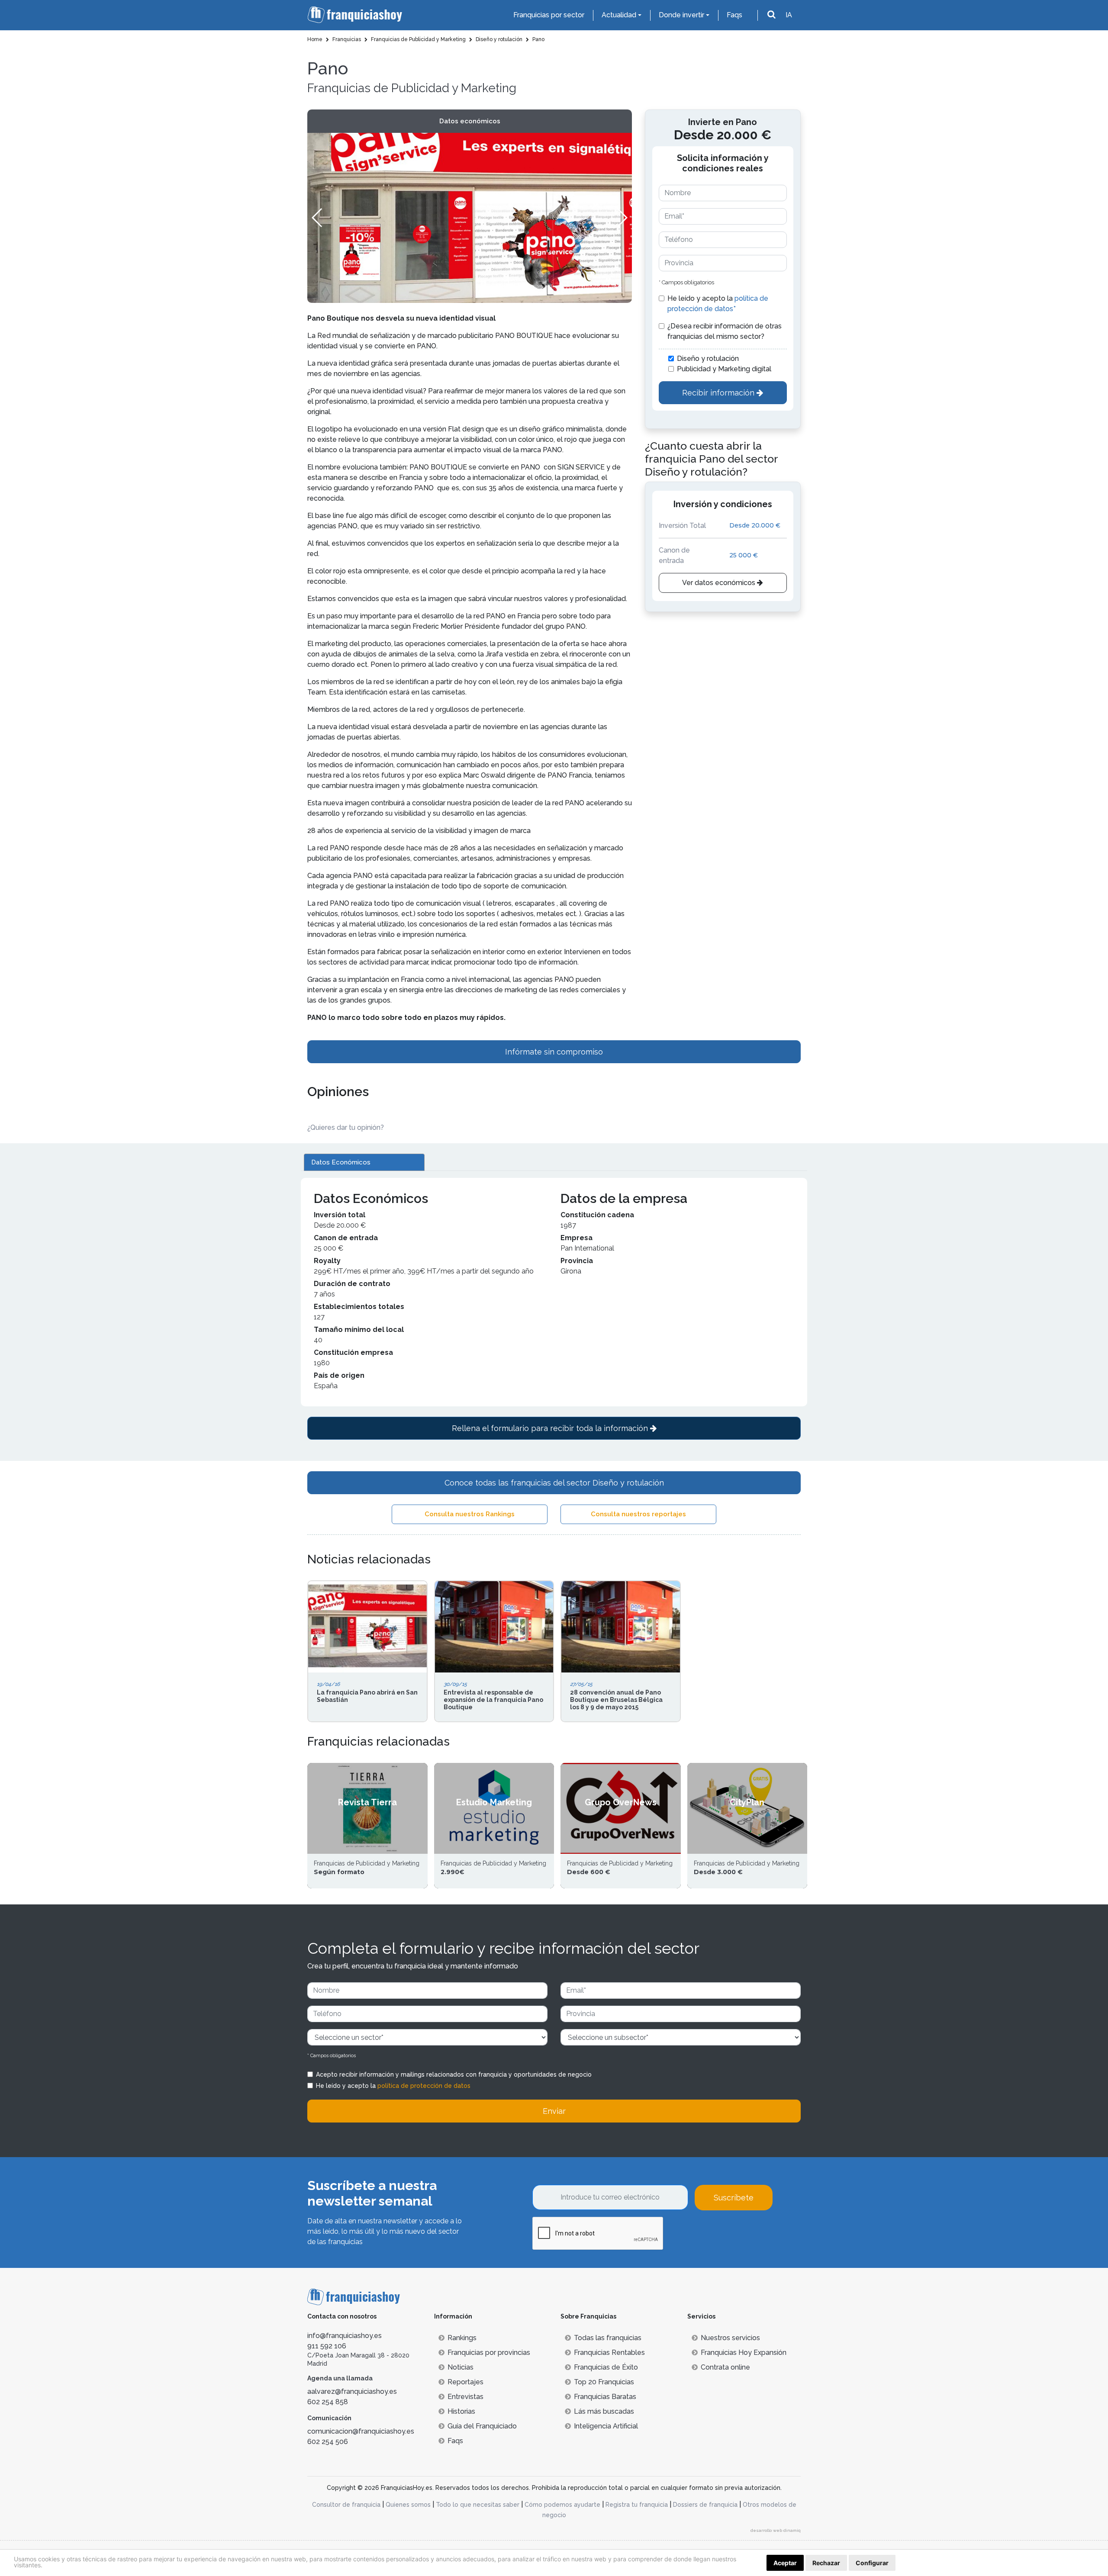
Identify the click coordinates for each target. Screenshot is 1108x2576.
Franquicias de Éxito (606, 2367)
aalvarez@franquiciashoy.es (352, 2391)
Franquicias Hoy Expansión (744, 2352)
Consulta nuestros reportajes (638, 1514)
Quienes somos (408, 2505)
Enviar (554, 2111)
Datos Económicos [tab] (341, 1162)
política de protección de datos (424, 2086)
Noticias (461, 2367)
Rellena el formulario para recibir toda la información (551, 1428)
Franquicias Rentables (609, 2352)
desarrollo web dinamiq (776, 2530)
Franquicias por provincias (489, 2352)
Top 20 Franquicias (604, 2382)
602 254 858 (328, 2402)
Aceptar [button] (785, 2563)
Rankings (462, 2338)
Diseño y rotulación (708, 359)
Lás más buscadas (604, 2411)
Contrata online (725, 2367)
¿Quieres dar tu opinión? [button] (346, 1127)
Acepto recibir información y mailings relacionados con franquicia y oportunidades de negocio (454, 2074)
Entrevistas (465, 2397)
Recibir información (719, 393)
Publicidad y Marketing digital (724, 369)
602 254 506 (328, 2442)
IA (789, 15)
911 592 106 (327, 2346)
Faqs (734, 15)
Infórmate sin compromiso (554, 1052)
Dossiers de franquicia (705, 2505)
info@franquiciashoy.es (345, 2336)
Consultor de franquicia (346, 2505)
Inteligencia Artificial (606, 2426)
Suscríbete (734, 2198)
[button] (622, 218)
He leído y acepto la (718, 304)
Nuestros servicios (730, 2338)
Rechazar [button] (826, 2563)
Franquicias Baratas (605, 2397)
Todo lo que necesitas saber (478, 2505)
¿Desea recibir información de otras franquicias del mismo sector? (725, 331)
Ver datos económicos (720, 583)
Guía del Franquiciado (482, 2426)
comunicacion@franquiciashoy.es (361, 2431)
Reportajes (465, 2382)
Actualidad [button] (619, 15)
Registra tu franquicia (637, 2505)
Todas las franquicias (608, 2338)
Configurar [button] (872, 2563)
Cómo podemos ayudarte (562, 2505)
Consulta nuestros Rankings (470, 1514)
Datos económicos (470, 121)
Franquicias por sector (549, 15)
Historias (461, 2411)
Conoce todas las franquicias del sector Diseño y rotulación (554, 1483)
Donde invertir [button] (681, 15)
